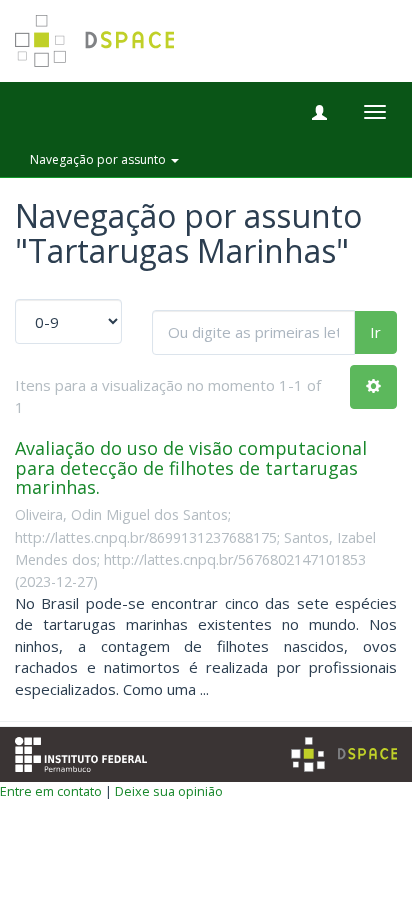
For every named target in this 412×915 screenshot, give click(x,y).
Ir (375, 332)
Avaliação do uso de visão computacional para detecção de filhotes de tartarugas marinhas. (191, 468)
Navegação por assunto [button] (99, 159)
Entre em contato (51, 791)
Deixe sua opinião (169, 791)
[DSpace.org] (344, 754)
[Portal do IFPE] (81, 752)
